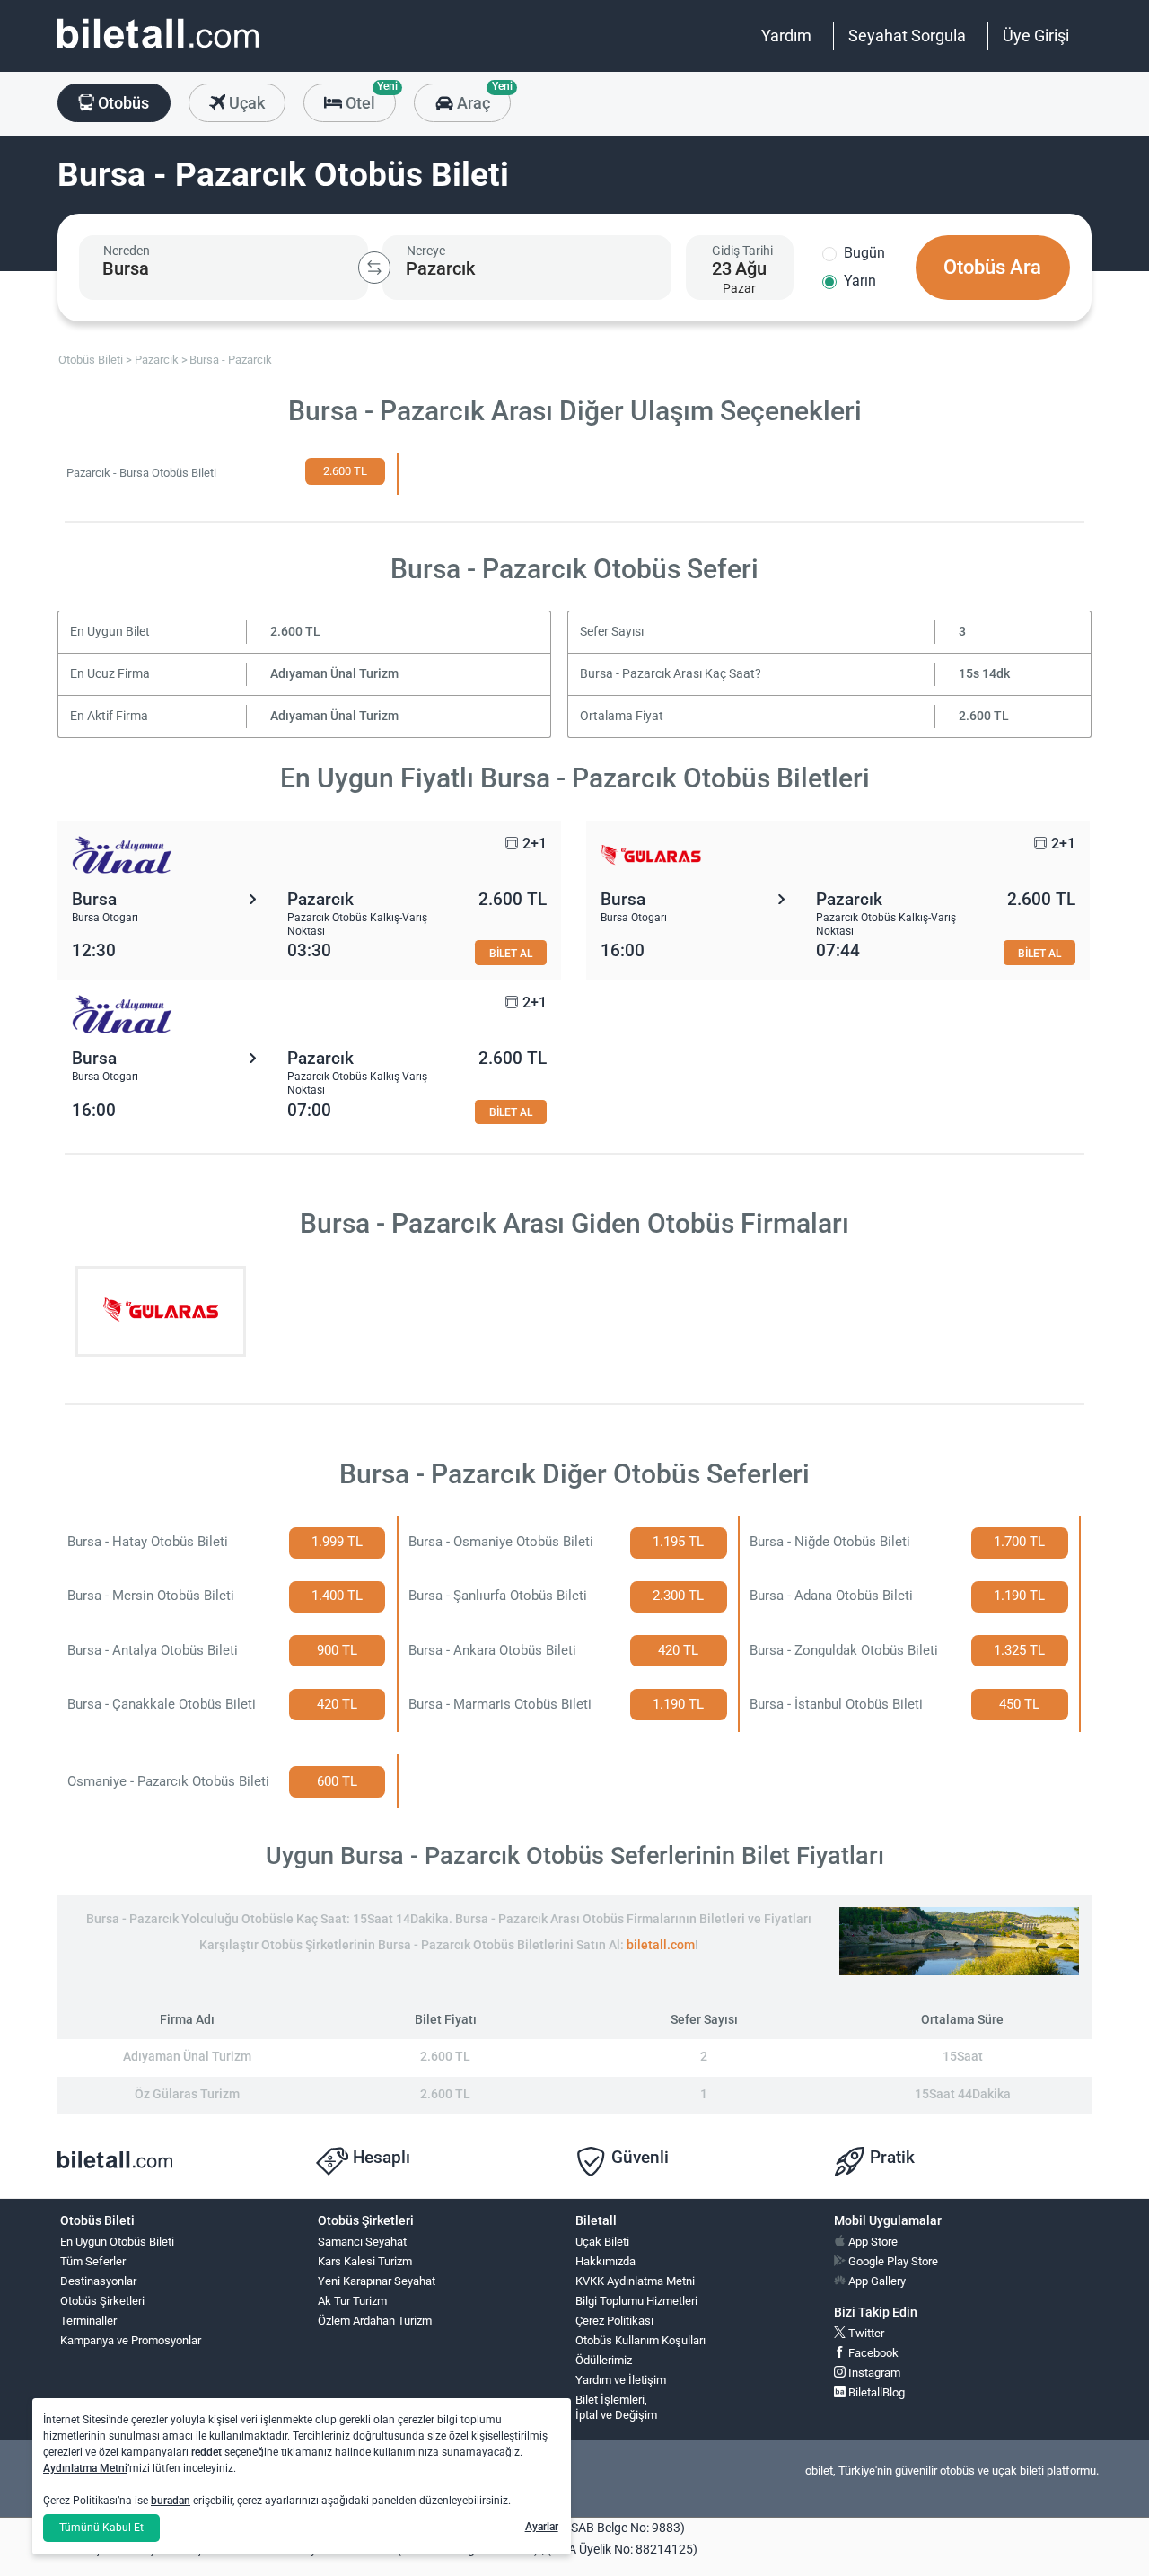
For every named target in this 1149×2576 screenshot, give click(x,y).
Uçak (245, 103)
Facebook (872, 2353)
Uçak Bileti (602, 2242)
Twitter (865, 2333)
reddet (206, 2452)
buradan (171, 2501)
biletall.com (661, 1945)
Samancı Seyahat (362, 2242)
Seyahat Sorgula (907, 35)
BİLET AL (511, 953)
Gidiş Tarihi (742, 251)
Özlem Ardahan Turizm (375, 2321)
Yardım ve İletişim (621, 2380)
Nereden (127, 251)
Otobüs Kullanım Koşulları (640, 2340)
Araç (482, 98)
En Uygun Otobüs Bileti (117, 2242)
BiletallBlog (875, 2392)
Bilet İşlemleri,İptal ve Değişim (616, 2407)
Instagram (873, 2373)
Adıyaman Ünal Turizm (334, 674)
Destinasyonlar (98, 2281)
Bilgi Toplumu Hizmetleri (636, 2301)
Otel (369, 98)
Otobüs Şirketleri (102, 2301)
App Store (872, 2242)
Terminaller (88, 2321)
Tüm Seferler (93, 2261)
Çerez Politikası (614, 2321)
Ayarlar (542, 2527)
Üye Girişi (1036, 35)
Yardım (786, 35)
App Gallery (876, 2281)
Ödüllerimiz (604, 2360)
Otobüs (122, 103)
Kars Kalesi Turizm (365, 2261)
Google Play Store (892, 2261)
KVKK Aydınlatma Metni (635, 2281)
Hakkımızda (605, 2261)
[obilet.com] (158, 50)
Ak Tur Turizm (352, 2301)
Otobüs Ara (992, 267)
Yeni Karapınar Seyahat (377, 2281)
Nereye (426, 251)
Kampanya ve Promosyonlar (131, 2340)
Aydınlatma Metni (85, 2468)
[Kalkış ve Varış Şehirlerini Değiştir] (374, 268)
